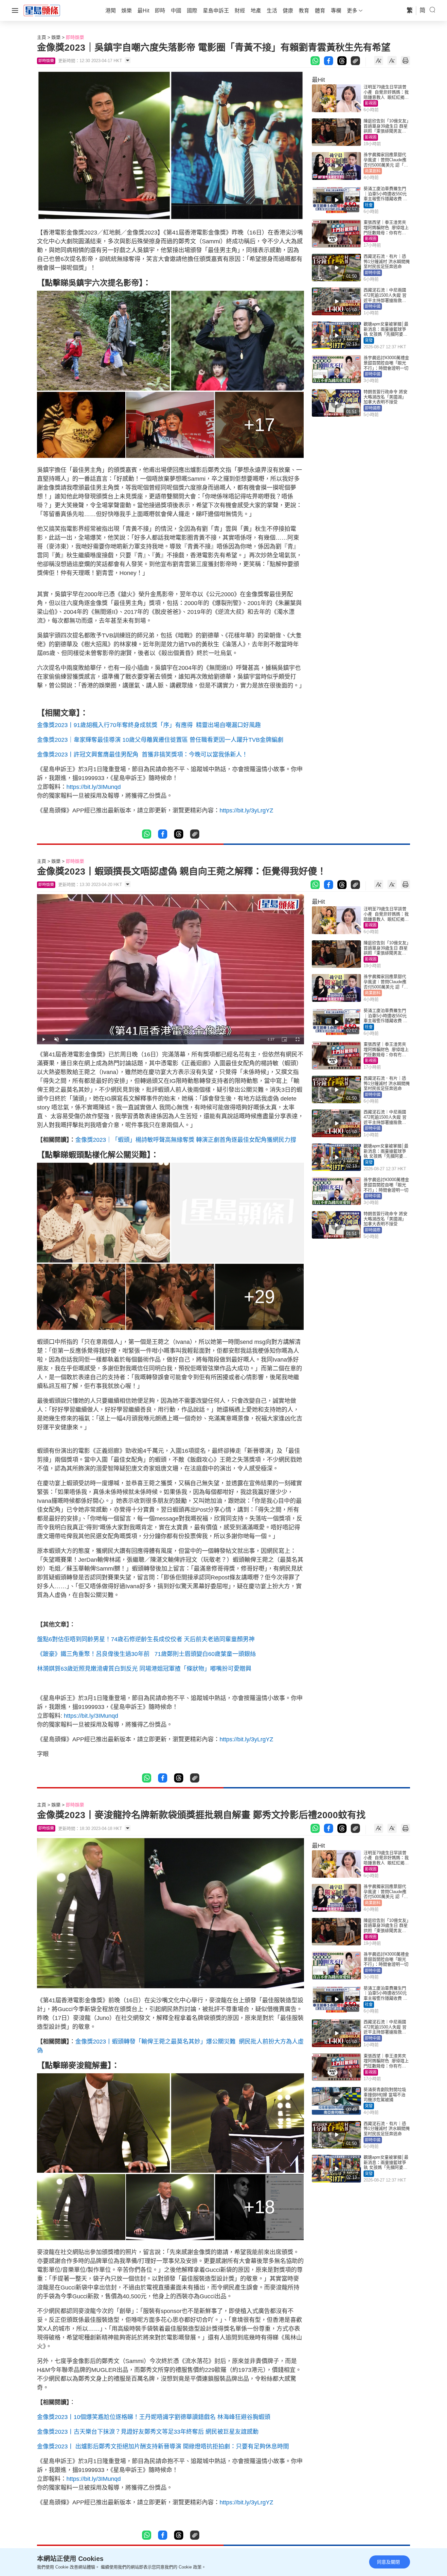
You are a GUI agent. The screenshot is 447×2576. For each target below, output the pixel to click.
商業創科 (373, 171)
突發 (369, 340)
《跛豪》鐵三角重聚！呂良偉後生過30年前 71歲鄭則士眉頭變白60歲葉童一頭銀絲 (146, 1654)
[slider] (163, 1040)
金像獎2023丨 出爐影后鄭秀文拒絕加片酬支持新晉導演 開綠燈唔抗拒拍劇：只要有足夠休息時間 (163, 2446)
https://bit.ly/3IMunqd (94, 787)
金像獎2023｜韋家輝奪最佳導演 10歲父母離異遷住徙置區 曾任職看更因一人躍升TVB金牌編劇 (160, 740)
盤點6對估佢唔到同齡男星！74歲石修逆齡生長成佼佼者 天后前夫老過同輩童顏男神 (146, 1639)
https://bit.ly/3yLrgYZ (246, 810)
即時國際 (373, 408)
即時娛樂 (75, 37)
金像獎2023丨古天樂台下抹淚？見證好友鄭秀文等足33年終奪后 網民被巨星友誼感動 (148, 2432)
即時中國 (373, 273)
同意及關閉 (388, 2562)
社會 (369, 205)
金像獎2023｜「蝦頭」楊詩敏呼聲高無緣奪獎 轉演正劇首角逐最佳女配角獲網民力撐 (186, 1140)
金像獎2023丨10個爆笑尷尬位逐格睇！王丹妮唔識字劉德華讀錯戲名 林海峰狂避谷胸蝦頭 (154, 2417)
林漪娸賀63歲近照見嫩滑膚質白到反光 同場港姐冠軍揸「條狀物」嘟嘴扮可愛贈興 (144, 1669)
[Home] (42, 10)
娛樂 (56, 37)
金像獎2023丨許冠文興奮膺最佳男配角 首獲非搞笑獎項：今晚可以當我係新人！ (142, 755)
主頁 (42, 37)
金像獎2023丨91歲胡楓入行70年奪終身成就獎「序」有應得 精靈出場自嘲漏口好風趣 (149, 725)
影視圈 (371, 103)
